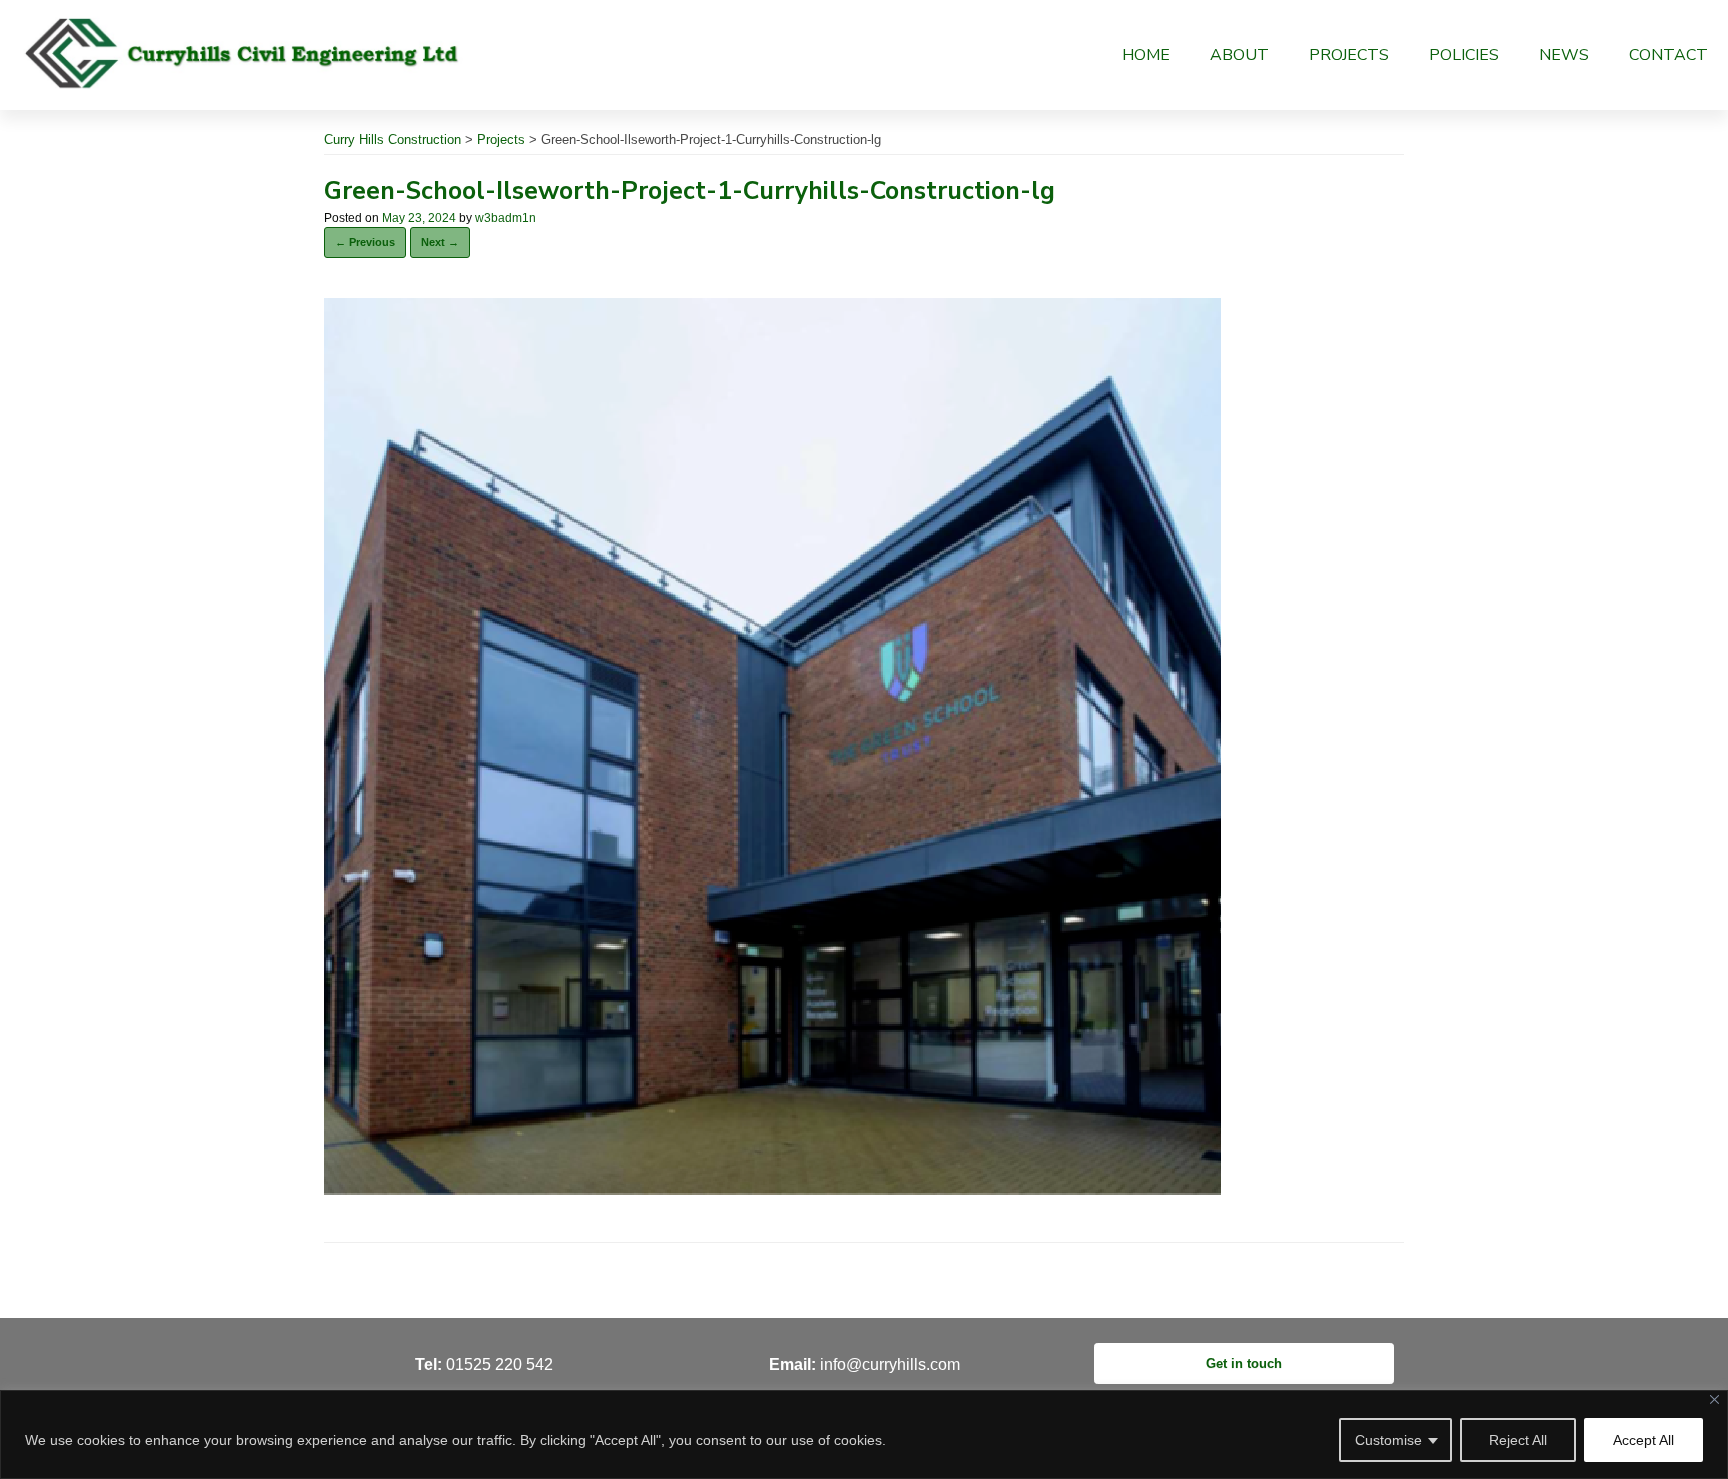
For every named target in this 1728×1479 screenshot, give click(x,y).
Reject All (1518, 1440)
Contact (1668, 55)
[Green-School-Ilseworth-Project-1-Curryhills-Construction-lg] (772, 1189)
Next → (440, 242)
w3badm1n (505, 218)
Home (1146, 55)
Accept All (1643, 1440)
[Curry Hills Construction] (243, 52)
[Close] (1714, 1399)
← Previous (365, 242)
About (1239, 55)
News (1564, 55)
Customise (1388, 1440)
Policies (1464, 55)
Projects (1349, 55)
